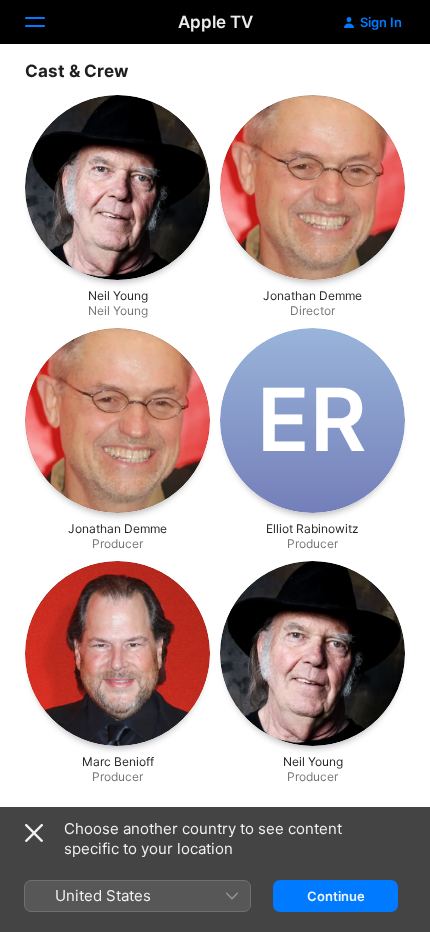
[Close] (34, 833)
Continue (336, 896)
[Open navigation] (47, 22)
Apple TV (215, 22)
